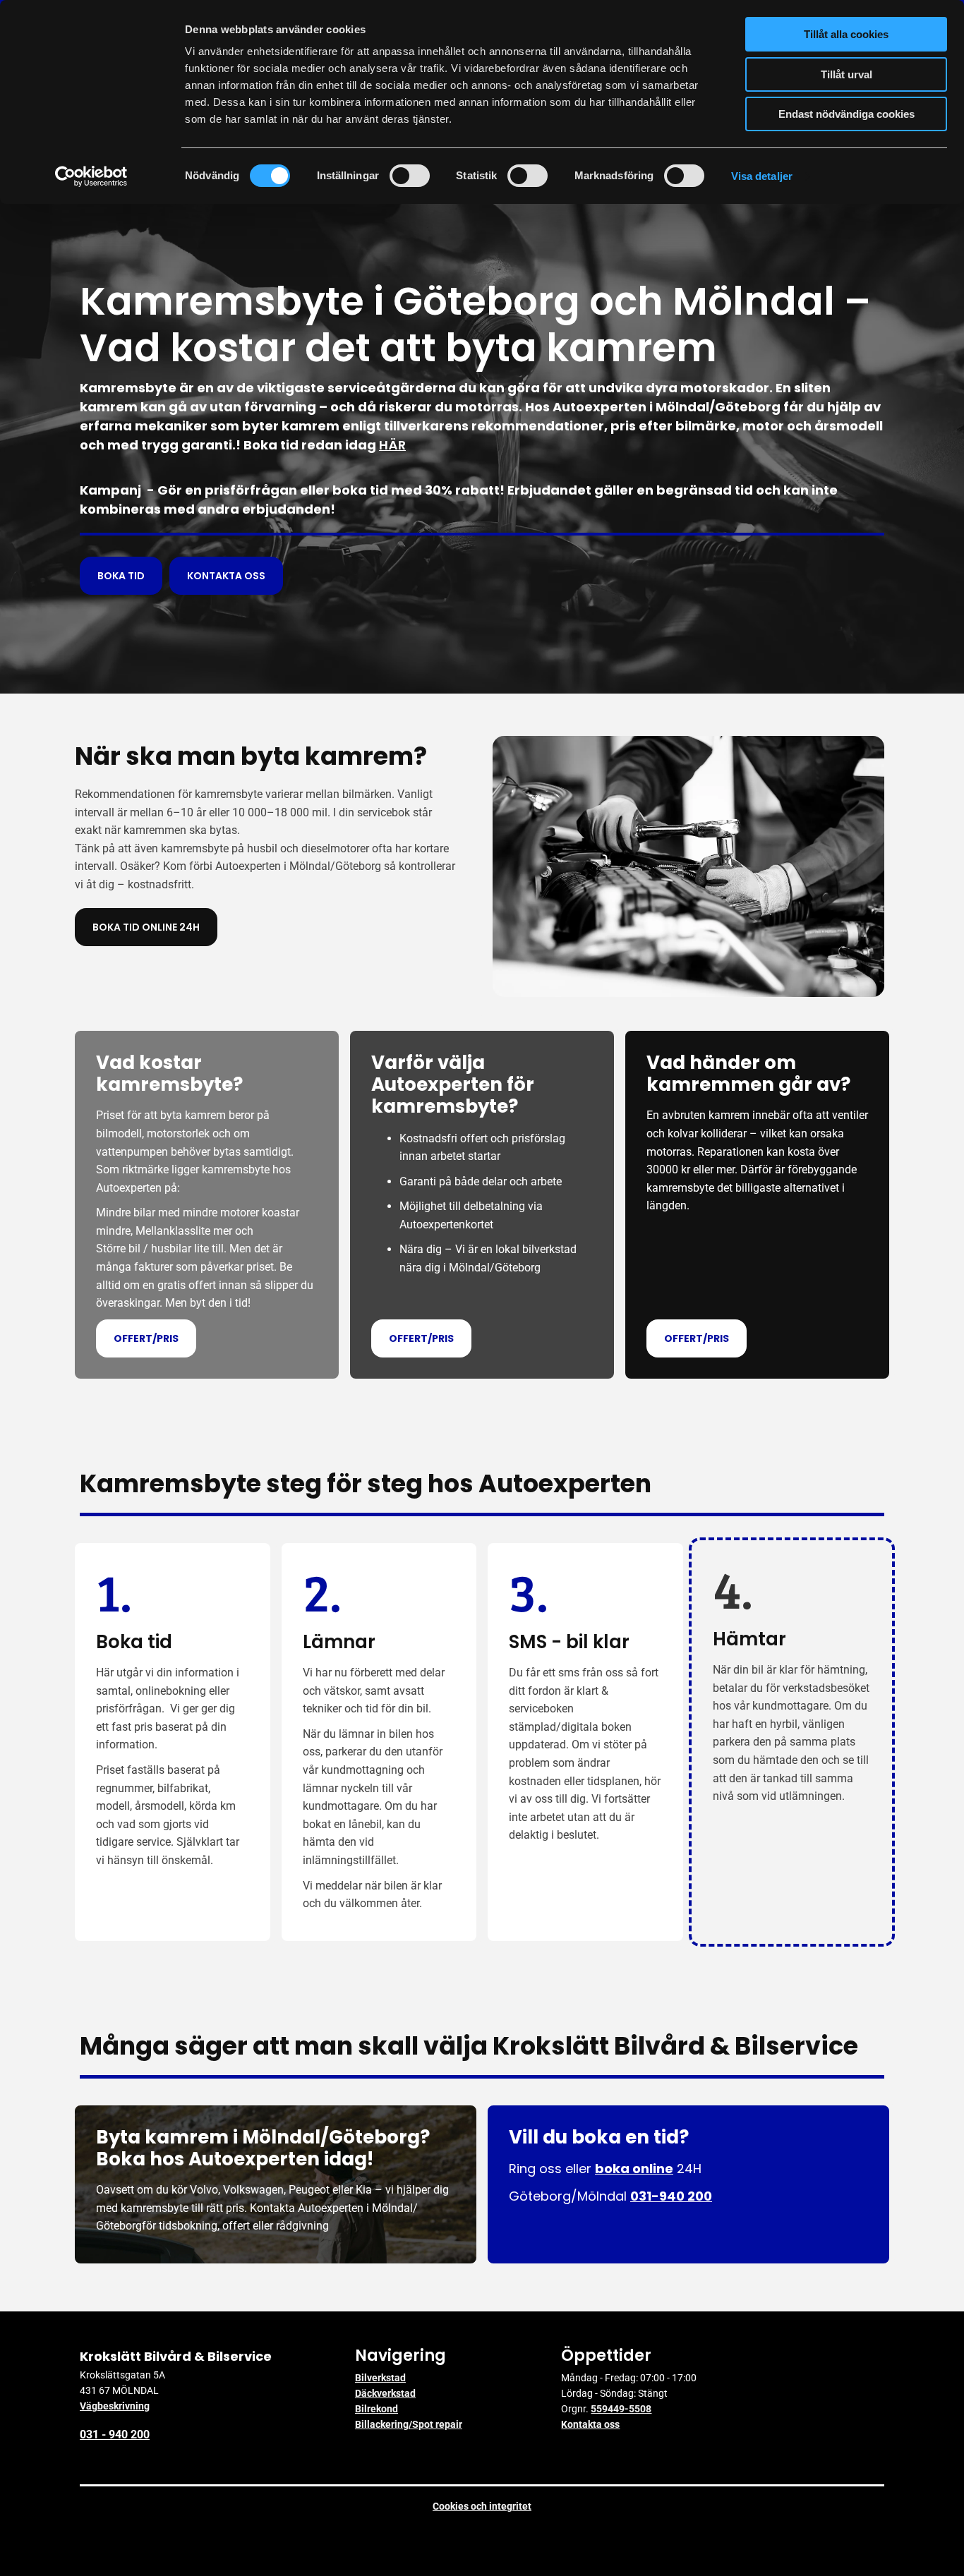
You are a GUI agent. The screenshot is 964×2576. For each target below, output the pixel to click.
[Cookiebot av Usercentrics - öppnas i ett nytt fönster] (91, 176)
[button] (121, 576)
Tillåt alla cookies (846, 34)
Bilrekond (376, 2409)
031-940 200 (671, 2196)
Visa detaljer (762, 176)
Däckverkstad (385, 2393)
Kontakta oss (590, 2424)
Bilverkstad (380, 2378)
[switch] (410, 176)
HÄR (392, 445)
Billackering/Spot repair (409, 2424)
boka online (634, 2169)
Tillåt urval (846, 74)
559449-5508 (621, 2409)
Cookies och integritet (482, 2506)
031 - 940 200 (115, 2435)
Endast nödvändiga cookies (846, 114)
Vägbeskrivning (115, 2406)
